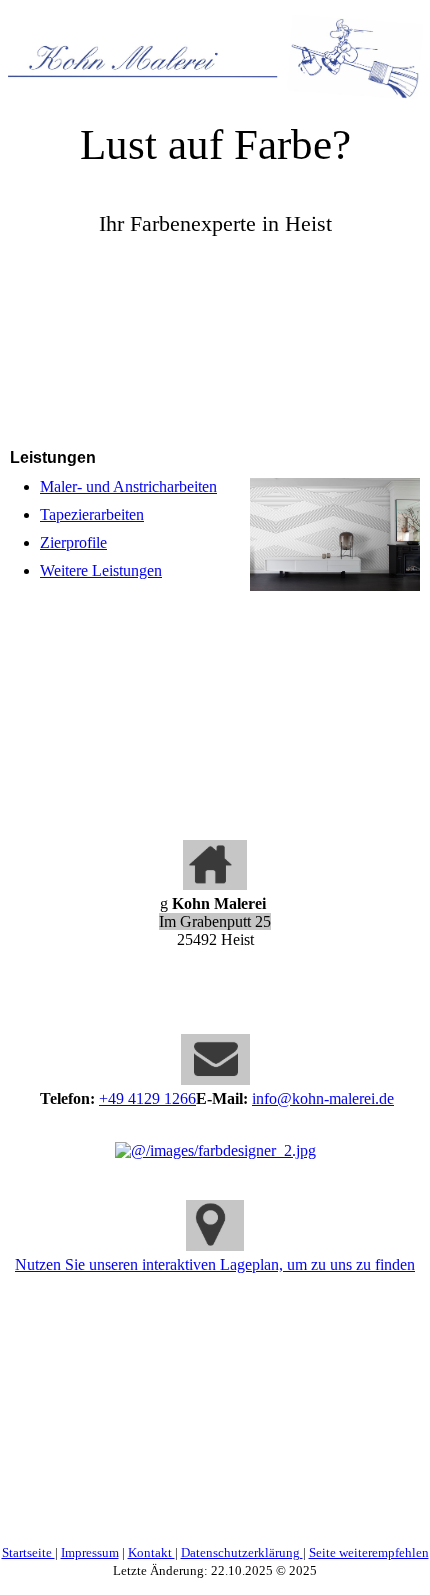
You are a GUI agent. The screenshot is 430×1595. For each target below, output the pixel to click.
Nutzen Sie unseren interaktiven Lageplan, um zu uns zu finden (215, 1264)
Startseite (28, 1552)
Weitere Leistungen (101, 570)
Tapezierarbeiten (92, 514)
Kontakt (151, 1552)
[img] (215, 50)
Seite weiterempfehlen (369, 1552)
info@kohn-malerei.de (323, 1098)
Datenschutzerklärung (242, 1552)
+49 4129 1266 (147, 1098)
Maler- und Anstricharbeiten (128, 486)
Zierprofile (73, 542)
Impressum (90, 1552)
